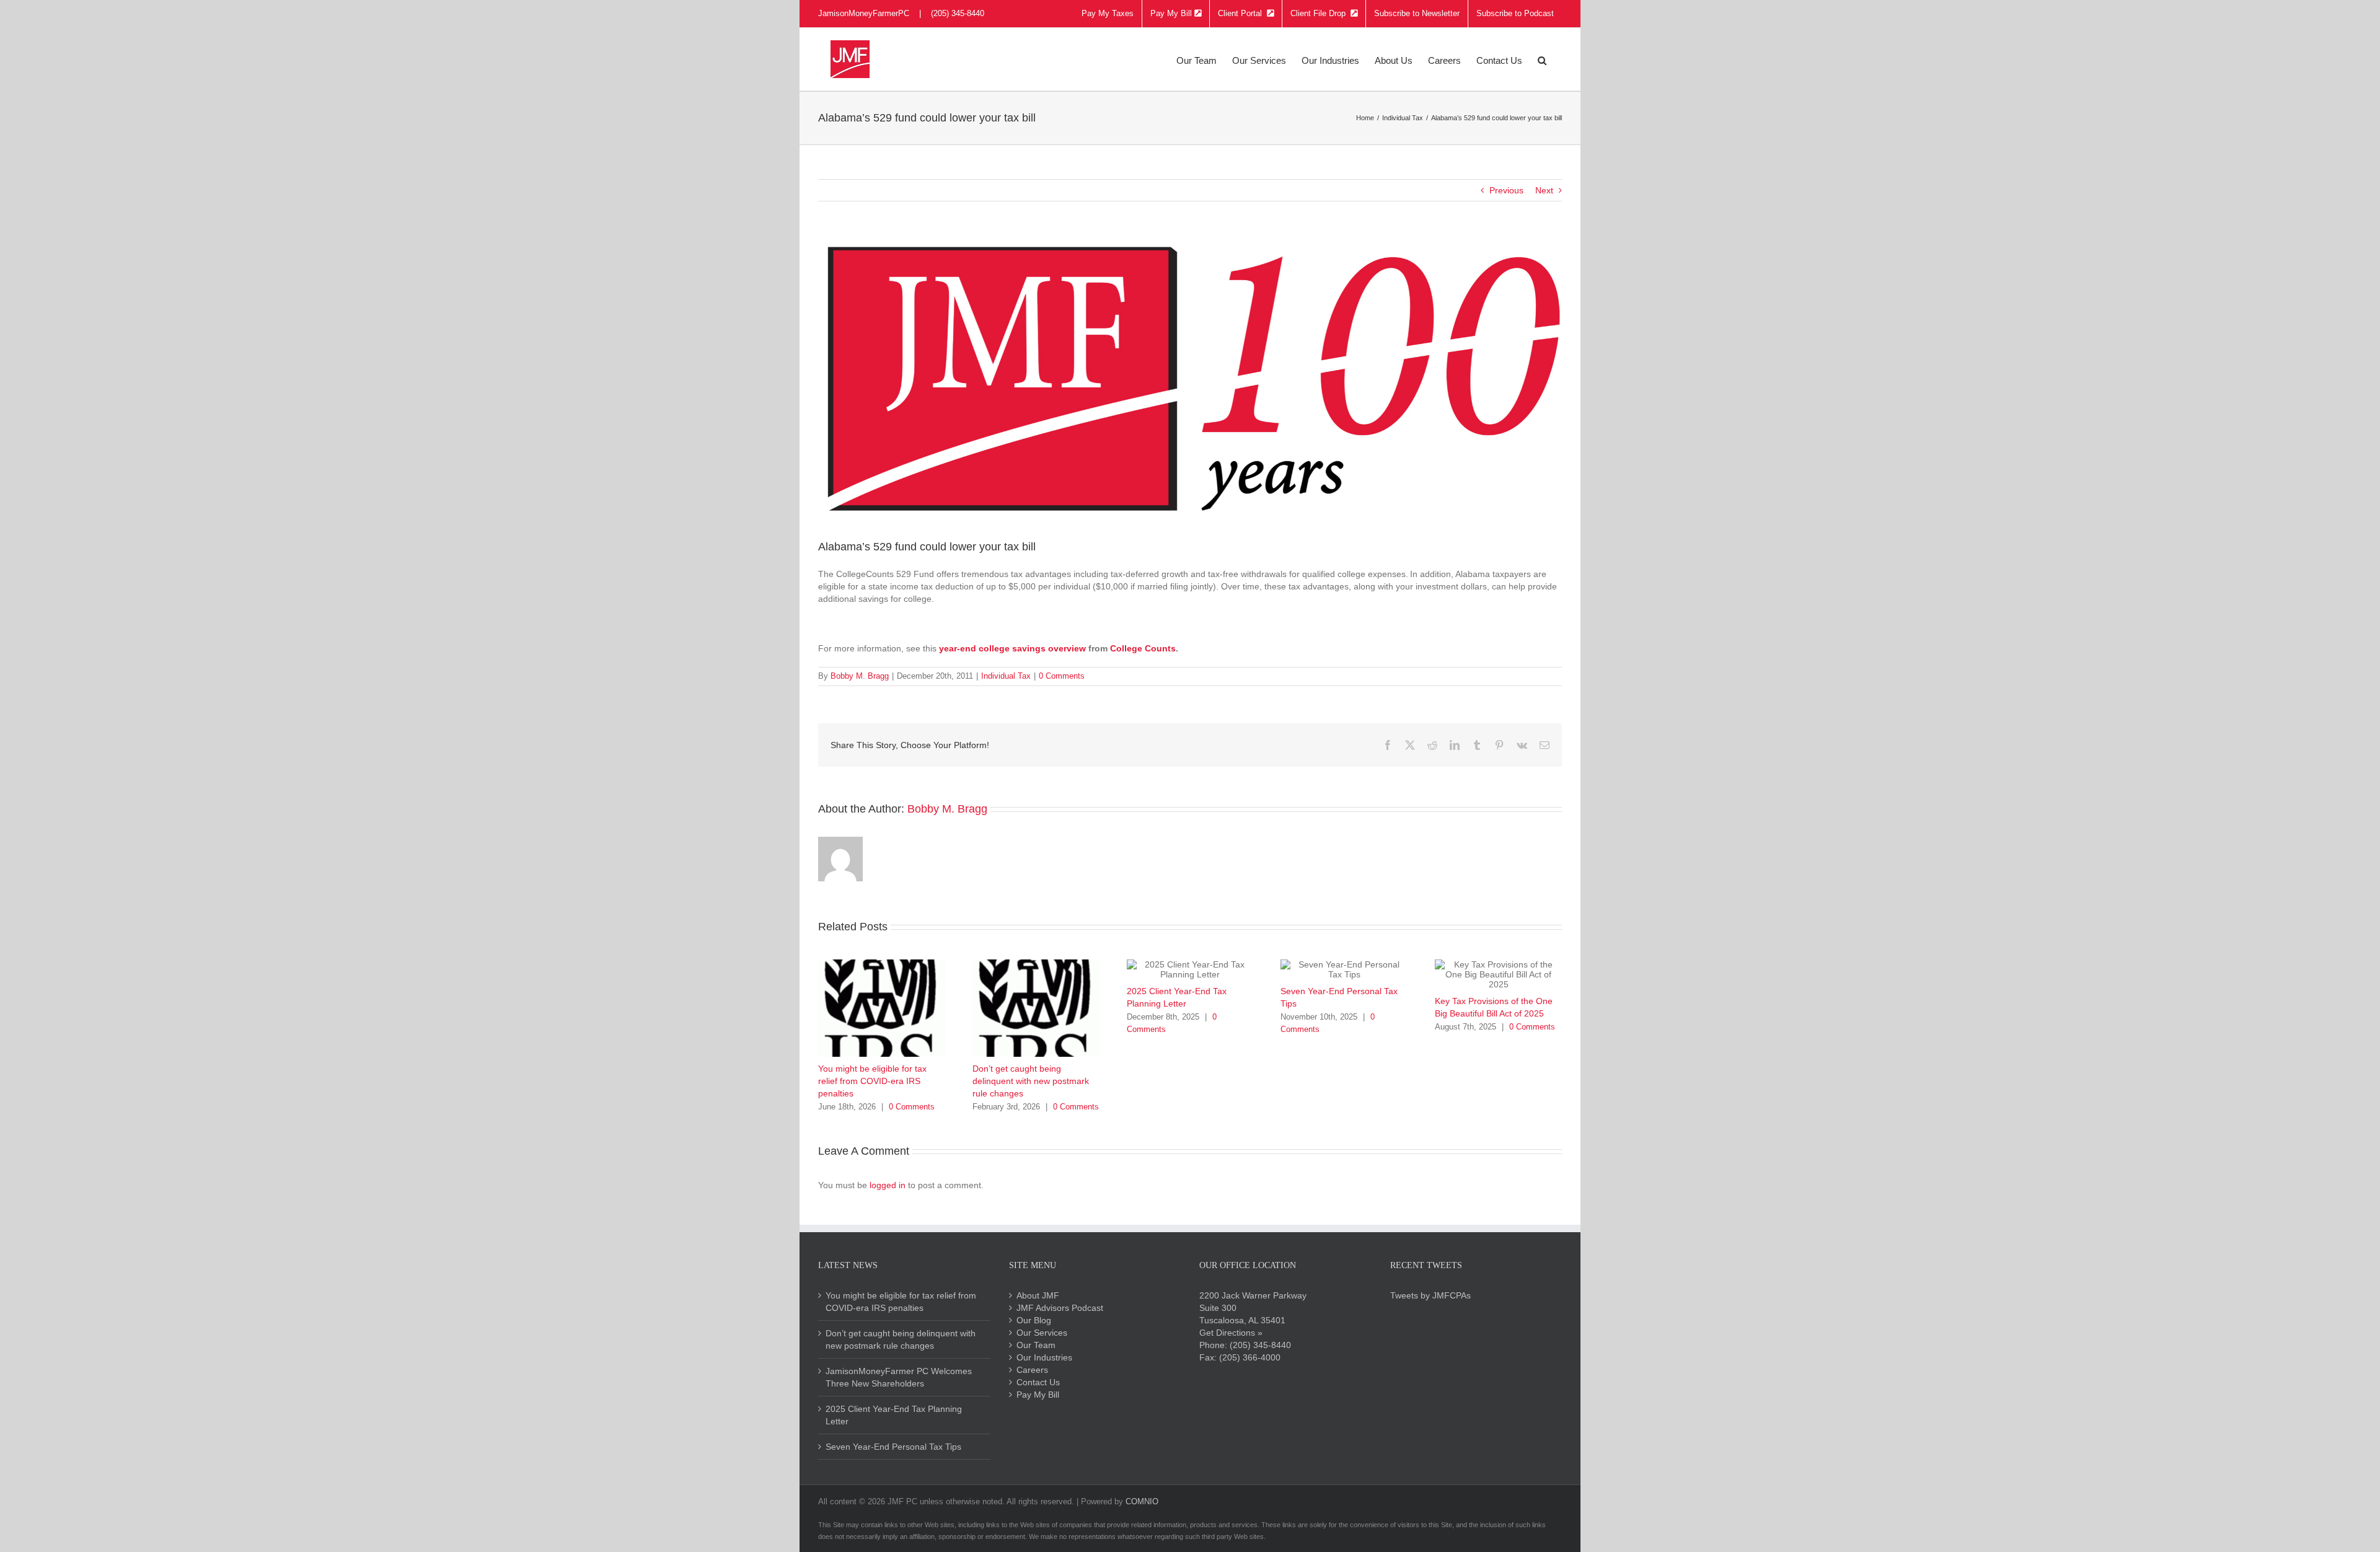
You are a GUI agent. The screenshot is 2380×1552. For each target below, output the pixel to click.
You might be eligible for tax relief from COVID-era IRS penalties (872, 1081)
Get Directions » (1231, 1333)
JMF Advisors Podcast (1060, 1308)
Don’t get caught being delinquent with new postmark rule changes (1031, 1081)
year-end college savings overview (1012, 648)
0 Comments (1062, 676)
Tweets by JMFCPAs (1430, 1295)
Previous (1506, 190)
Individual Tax (1006, 676)
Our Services (1042, 1333)
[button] (1542, 59)
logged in (888, 1185)
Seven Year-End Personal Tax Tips (893, 1447)
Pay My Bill (1038, 1395)
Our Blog (1034, 1320)
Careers (1032, 1370)
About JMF (1038, 1295)
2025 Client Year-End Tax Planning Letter (894, 1415)
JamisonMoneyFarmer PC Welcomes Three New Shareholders (899, 1377)
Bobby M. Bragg (860, 676)
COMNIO (1142, 1501)
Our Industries (1044, 1357)
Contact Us (1038, 1382)
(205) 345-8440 (1260, 1345)
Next (1544, 190)
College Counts (1143, 648)
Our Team (1036, 1345)
